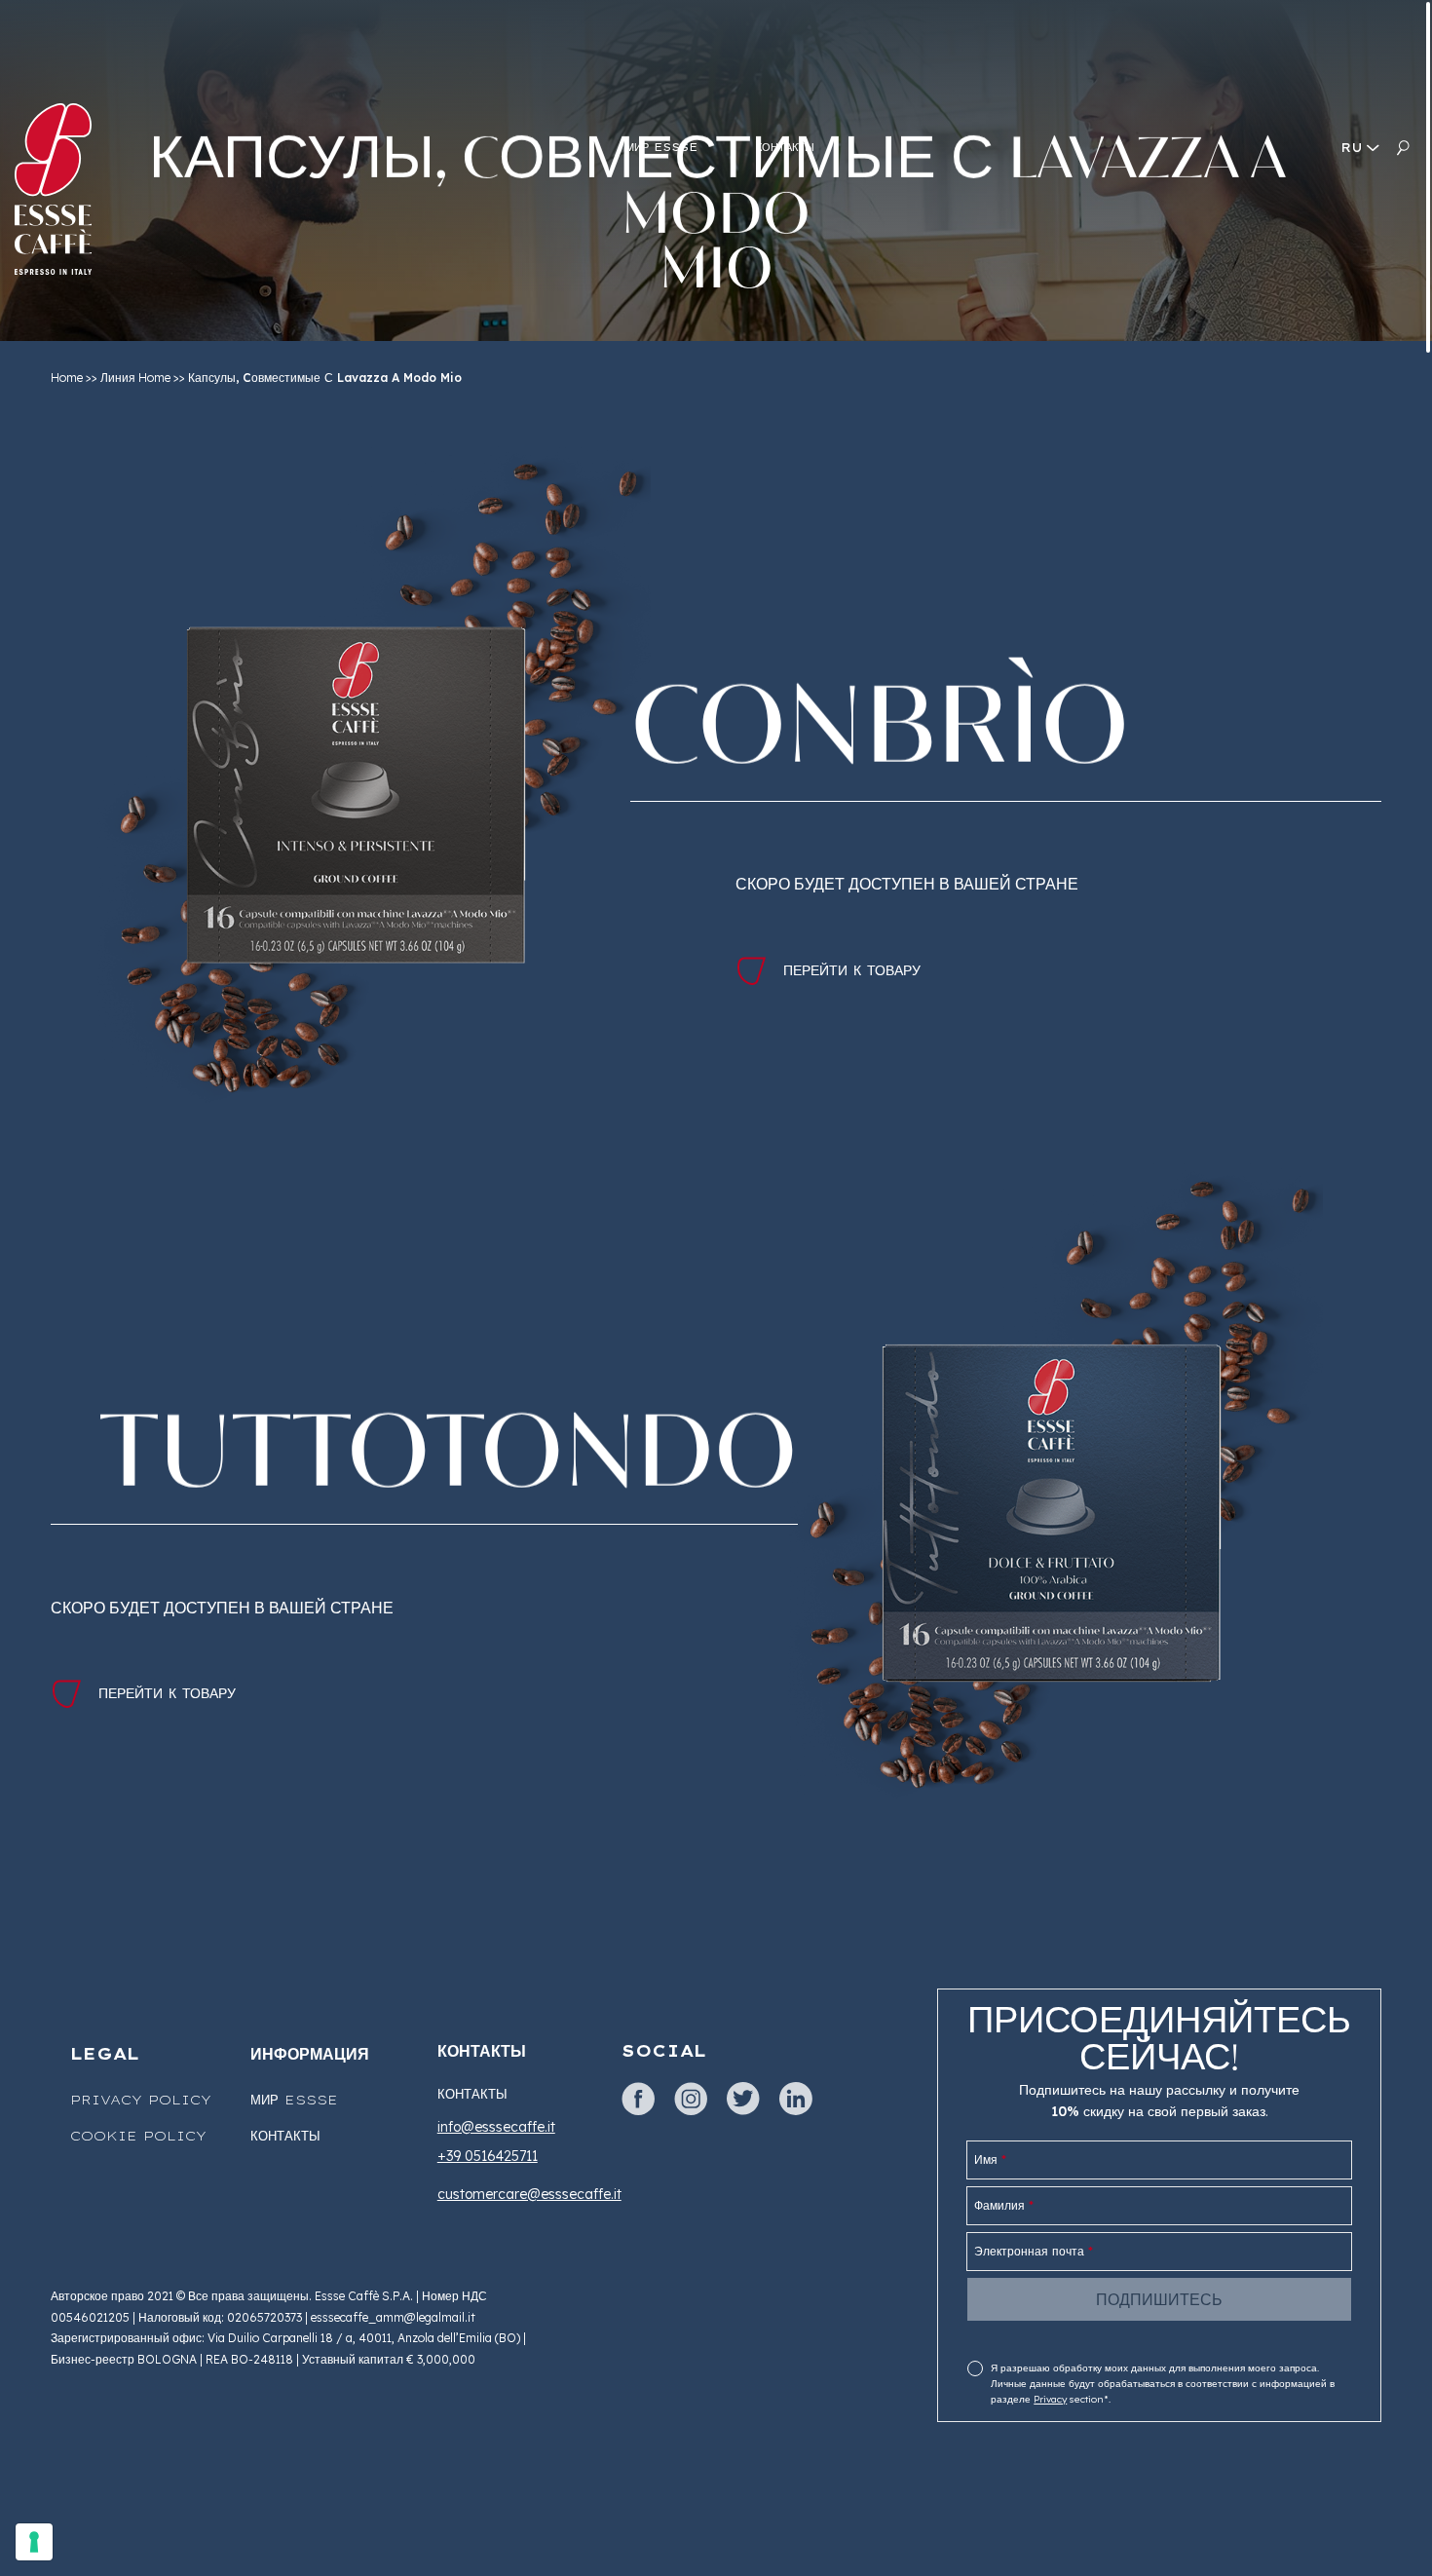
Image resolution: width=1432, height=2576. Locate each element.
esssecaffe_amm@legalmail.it (393, 2317)
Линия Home (135, 378)
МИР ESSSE (294, 2100)
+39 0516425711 (488, 2156)
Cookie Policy (138, 2136)
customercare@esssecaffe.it (529, 2194)
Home (67, 378)
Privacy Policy (141, 2100)
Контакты (285, 2136)
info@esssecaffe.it (496, 2127)
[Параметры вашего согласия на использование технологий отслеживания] (34, 2542)
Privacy (1050, 2399)
